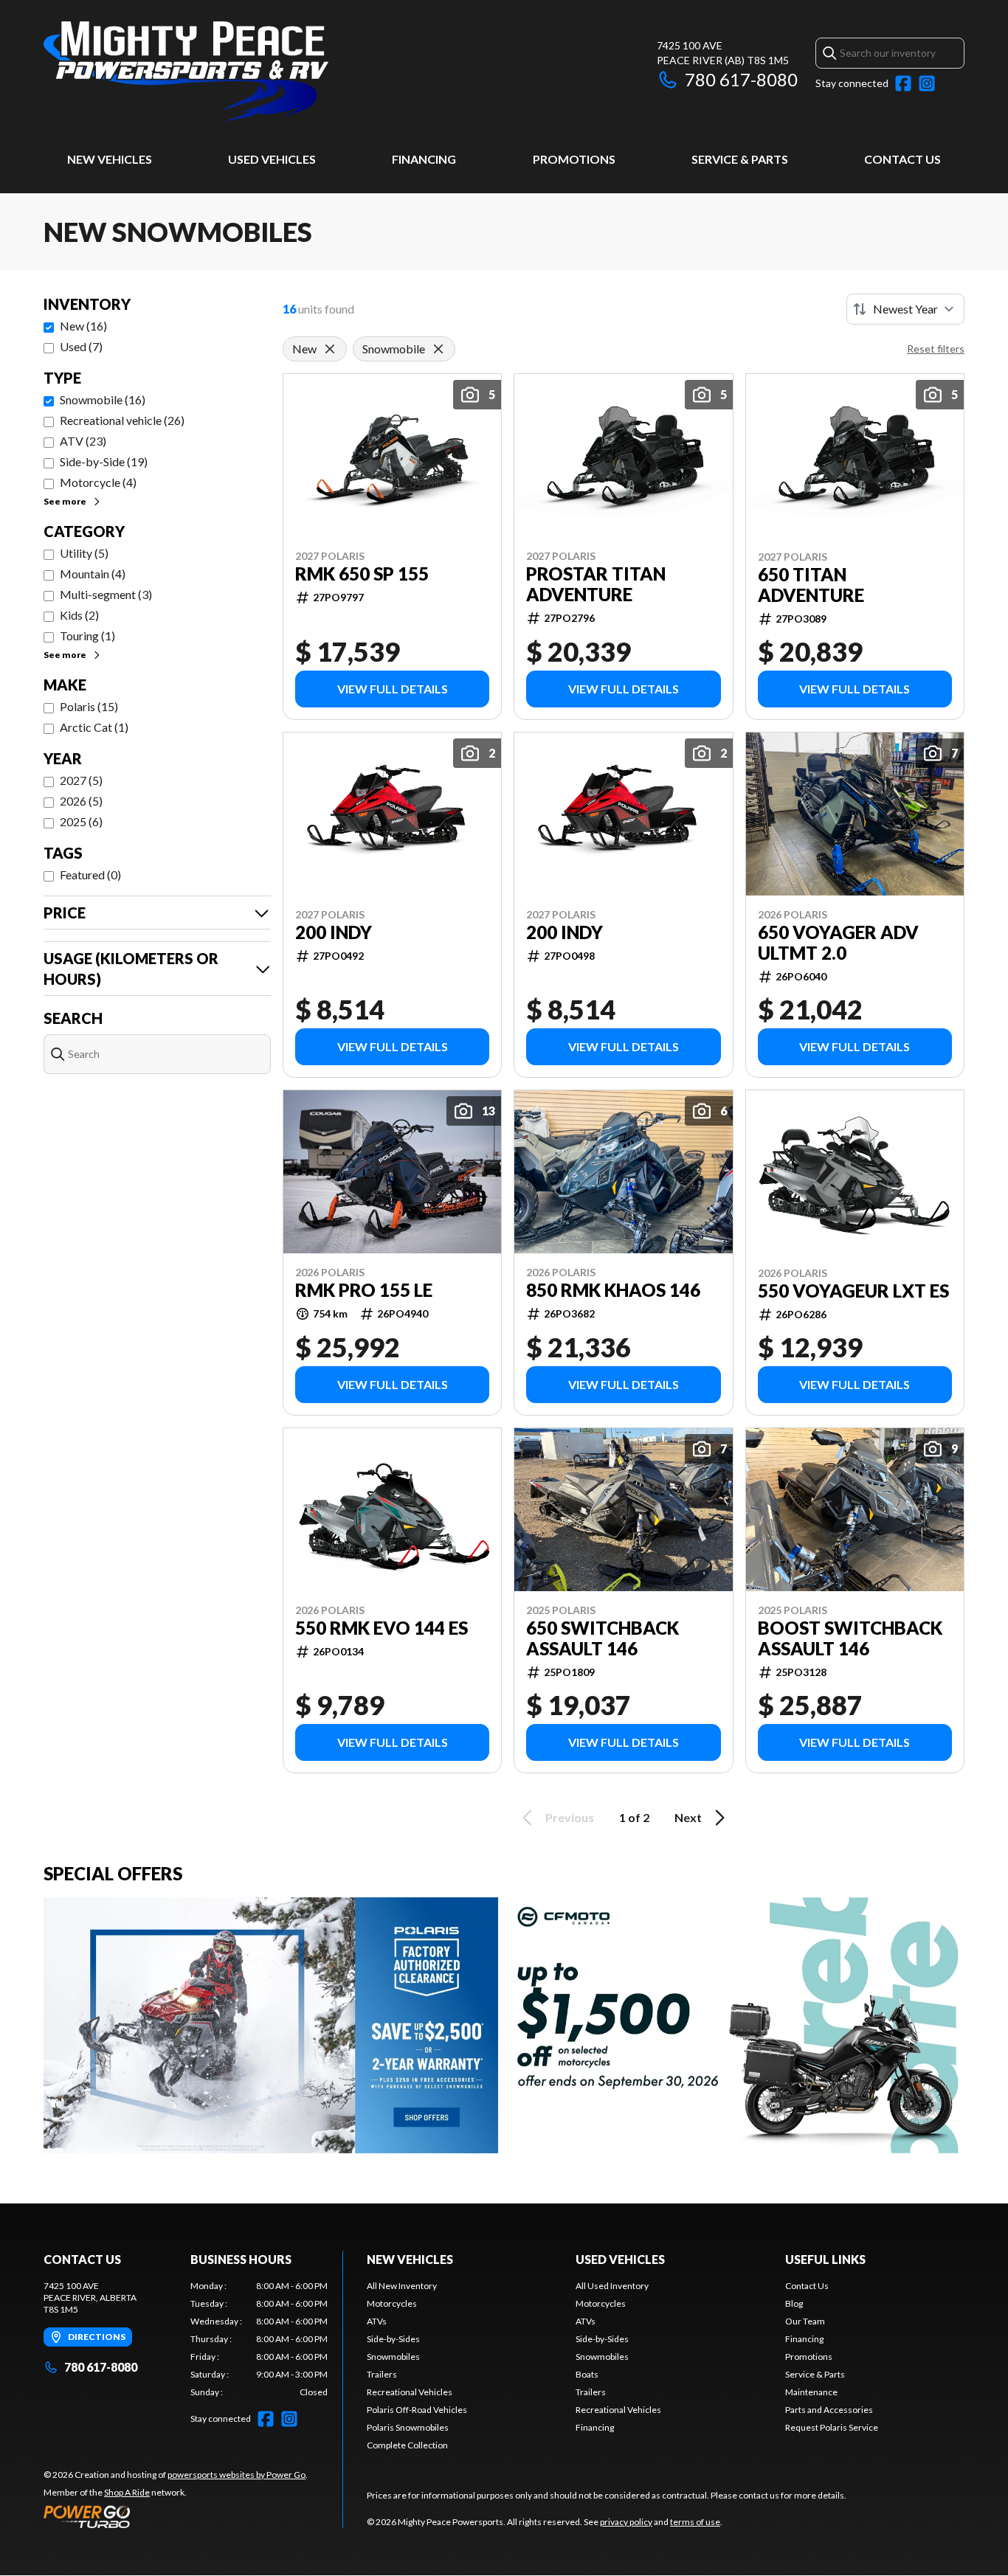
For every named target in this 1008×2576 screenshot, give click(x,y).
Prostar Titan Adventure (596, 584)
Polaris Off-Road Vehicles (417, 2410)
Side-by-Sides (393, 2339)
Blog (794, 2303)
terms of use (695, 2522)
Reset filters (936, 349)
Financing (424, 159)
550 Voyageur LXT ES (853, 1291)
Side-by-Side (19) (104, 461)
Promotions (574, 159)
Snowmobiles (393, 2357)
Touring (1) (87, 636)
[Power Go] (176, 2516)
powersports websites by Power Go (237, 2475)
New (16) (83, 326)
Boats (587, 2374)
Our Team (805, 2321)
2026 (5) (81, 801)
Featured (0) (90, 875)
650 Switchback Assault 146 (603, 1638)
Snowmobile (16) (103, 399)
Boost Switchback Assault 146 (850, 1638)
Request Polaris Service (832, 2427)
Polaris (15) (89, 706)
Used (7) (81, 346)
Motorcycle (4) (98, 482)
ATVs (377, 2321)
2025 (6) (81, 821)
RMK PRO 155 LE (364, 1290)
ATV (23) (83, 441)
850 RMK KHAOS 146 (613, 1290)
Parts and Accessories (829, 2410)
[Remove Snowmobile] (438, 349)
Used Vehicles (272, 159)
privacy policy (626, 2522)
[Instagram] (927, 83)
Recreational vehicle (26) (122, 420)
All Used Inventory (612, 2286)
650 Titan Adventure (811, 585)
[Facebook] (903, 83)
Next (688, 1817)
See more (65, 501)
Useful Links (825, 2259)
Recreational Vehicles (410, 2392)
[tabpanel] (259, 2339)
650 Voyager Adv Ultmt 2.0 (838, 943)
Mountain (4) (93, 574)
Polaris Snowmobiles (408, 2427)
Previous (570, 1817)
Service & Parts (740, 159)
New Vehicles (110, 159)
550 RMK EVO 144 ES (382, 1628)
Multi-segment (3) (106, 594)
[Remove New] (330, 349)
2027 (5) (81, 780)
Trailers (382, 2374)
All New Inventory (402, 2286)
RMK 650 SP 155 (362, 574)
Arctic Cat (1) (94, 727)
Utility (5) (84, 553)
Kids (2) (79, 615)
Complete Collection (407, 2445)
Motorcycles (392, 2303)
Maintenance (811, 2392)
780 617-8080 (741, 79)
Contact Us (902, 159)
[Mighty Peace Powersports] (186, 71)
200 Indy (334, 932)
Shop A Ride (127, 2492)
